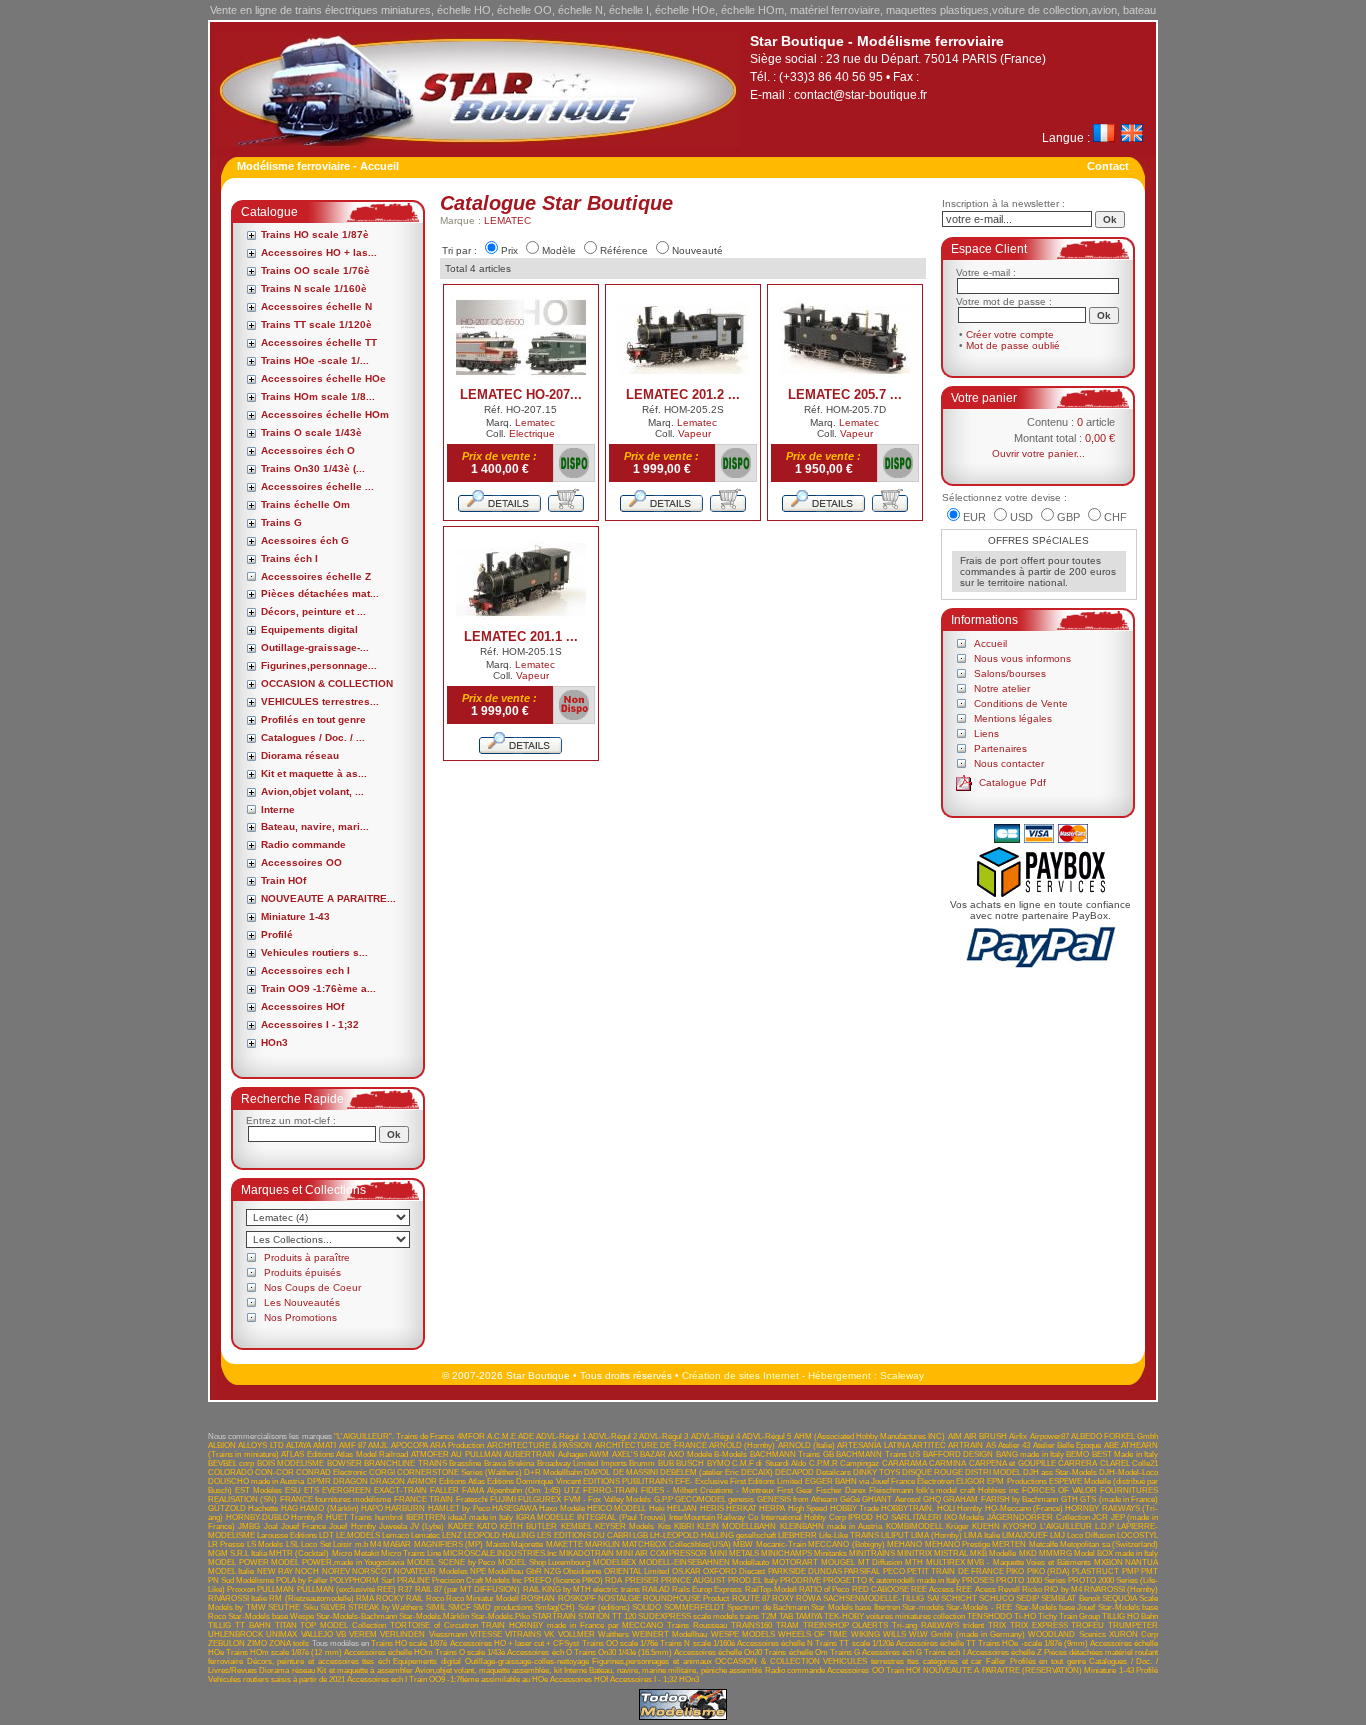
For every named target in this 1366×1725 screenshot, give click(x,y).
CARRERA (1077, 1463)
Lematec (535, 422)
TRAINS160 (751, 1625)
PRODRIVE (800, 1580)
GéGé (850, 1499)
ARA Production (457, 1445)
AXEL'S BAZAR (639, 1454)
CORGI (382, 1472)
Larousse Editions (287, 1535)
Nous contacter (1009, 763)
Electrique (532, 433)
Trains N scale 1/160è (314, 288)
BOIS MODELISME (290, 1463)
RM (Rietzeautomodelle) (311, 1598)
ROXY (783, 1598)
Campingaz (859, 1463)
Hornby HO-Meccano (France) (1010, 1508)
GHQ (932, 1499)
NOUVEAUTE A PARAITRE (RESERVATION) (1002, 1670)
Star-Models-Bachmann (356, 1616)
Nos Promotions (300, 1317)
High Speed (807, 1508)
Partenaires (1000, 748)
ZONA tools (289, 1643)
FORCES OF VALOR (1059, 1490)
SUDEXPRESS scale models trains (698, 1616)
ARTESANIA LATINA (873, 1445)
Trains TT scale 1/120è (316, 324)
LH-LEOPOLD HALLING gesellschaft (713, 1535)
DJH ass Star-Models (1060, 1472)
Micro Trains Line (411, 1553)
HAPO (372, 1508)
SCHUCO (996, 1598)
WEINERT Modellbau (669, 1634)
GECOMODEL (700, 1499)
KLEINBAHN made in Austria (831, 1526)
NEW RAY (275, 1571)
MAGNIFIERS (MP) (448, 1544)
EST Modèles (258, 1490)
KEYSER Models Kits (633, 1526)
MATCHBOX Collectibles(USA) (676, 1544)
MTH (914, 1562)
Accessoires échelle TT (319, 342)
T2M (769, 1616)
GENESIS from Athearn (797, 1499)
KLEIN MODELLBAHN (736, 1526)
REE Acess (975, 1589)
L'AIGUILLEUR (1066, 1526)
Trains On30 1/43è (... (313, 468)
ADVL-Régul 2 (612, 1436)
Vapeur (694, 433)
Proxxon (241, 1589)
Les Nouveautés (302, 1302)
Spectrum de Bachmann (768, 1607)
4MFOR (471, 1436)
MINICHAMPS (786, 1553)
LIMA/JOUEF (1025, 1535)
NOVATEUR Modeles (430, 1571)
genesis (741, 1499)
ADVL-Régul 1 (560, 1436)
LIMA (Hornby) (936, 1535)
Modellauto (750, 1562)
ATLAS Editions (307, 1454)
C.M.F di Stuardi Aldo (769, 1463)
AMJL (378, 1445)
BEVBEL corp (231, 1463)
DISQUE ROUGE (932, 1472)
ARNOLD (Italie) (806, 1445)
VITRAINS (523, 1634)
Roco (435, 1598)
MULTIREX (945, 1562)
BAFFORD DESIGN (958, 1454)
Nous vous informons (1022, 658)
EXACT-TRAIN (400, 1490)
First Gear (795, 1490)
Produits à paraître (307, 1257)
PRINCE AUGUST (693, 1580)
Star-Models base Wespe (271, 1616)
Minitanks (830, 1553)
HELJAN (682, 1508)
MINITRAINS (872, 1553)
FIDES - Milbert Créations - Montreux (707, 1490)
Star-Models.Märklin (434, 1616)
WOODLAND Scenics (1066, 1634)
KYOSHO (1019, 1526)
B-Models (730, 1454)
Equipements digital (309, 629)
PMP (1130, 1571)
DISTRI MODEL (993, 1472)
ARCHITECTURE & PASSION (540, 1445)
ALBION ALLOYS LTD (246, 1445)
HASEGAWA (514, 1508)
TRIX (997, 1625)
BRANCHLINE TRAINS (405, 1463)
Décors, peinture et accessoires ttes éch (318, 1661)
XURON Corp (1133, 1634)
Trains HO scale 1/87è (315, 234)
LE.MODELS (358, 1535)
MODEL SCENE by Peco (451, 1562)
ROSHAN (538, 1598)
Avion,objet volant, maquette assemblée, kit (488, 1670)
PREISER (642, 1580)
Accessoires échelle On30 (718, 1652)
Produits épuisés (302, 1272)
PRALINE (413, 1580)
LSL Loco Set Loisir (319, 1544)
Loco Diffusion (1091, 1535)
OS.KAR (686, 1571)
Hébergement (839, 1375)
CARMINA (947, 1463)
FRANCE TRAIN (423, 1499)
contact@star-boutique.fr (860, 95)
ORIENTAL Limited (636, 1571)
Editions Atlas (462, 1481)
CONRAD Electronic (331, 1472)
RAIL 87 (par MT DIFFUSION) (468, 1589)
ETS (311, 1490)
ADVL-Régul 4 (715, 1436)
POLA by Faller (302, 1580)
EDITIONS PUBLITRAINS (628, 1481)
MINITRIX (914, 1553)
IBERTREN (426, 1517)
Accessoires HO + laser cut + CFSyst (515, 1643)
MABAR (397, 1544)
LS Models (265, 1544)
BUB (666, 1463)
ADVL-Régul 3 (663, 1436)
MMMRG (1055, 1553)
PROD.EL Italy (753, 1580)
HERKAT (741, 1508)
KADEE (461, 1526)
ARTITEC (929, 1445)
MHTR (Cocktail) (299, 1553)
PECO (894, 1571)
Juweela (393, 1526)
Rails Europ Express (707, 1589)
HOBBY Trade (854, 1508)
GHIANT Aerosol (891, 1499)
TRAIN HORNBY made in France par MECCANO (572, 1625)
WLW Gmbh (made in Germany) (967, 1634)
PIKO (1015, 1571)
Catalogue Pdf (1012, 782)
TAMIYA (808, 1616)
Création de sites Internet (740, 1375)
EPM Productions (1016, 1481)
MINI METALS (734, 1553)
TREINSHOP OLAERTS (846, 1625)
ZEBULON (226, 1643)
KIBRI (684, 1526)
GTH (1069, 1499)
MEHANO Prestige (957, 1544)
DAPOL (597, 1472)
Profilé (277, 934)
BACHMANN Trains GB (792, 1454)
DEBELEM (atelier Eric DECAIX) (716, 1472)
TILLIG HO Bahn (1130, 1616)
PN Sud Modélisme (241, 1580)
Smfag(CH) (555, 1607)
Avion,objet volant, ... (312, 791)
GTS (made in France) (1119, 1499)
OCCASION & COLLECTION (327, 683)
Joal (271, 1526)
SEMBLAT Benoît (1070, 1598)
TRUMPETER (1133, 1625)
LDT (326, 1535)
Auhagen (572, 1454)
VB (341, 1634)
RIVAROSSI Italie (237, 1598)
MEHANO (904, 1544)
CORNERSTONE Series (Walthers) (459, 1472)
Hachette (263, 1508)
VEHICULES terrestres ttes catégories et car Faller (914, 1661)
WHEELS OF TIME (812, 1634)
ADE (526, 1436)
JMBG (249, 1526)
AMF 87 (352, 1445)
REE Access (932, 1589)
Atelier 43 (1014, 1445)
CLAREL (1115, 1463)
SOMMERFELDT (694, 1607)
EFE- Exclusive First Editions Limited (739, 1481)
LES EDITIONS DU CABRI (583, 1535)
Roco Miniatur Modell (482, 1598)
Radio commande (303, 844)
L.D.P (1104, 1526)
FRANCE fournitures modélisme (336, 1499)
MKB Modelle (993, 1553)
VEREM (363, 1634)
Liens (986, 733)
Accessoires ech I (305, 970)
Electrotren (935, 1481)
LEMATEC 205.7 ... (845, 394)
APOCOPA (409, 1445)
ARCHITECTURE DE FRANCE (651, 1445)
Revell (1009, 1589)
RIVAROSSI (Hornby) (1121, 1589)
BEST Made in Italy (1125, 1454)
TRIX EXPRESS (1039, 1625)
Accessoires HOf (302, 1006)
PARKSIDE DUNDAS (805, 1571)
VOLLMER (576, 1634)
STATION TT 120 (607, 1616)
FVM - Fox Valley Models (607, 1499)
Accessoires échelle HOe (323, 378)
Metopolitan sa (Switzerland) (1109, 1544)
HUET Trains (349, 1517)
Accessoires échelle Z (316, 576)
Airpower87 (1049, 1436)
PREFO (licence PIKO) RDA (573, 1580)
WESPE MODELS (743, 1634)
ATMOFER (430, 1454)
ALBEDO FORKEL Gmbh (1114, 1436)
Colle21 (1145, 1463)
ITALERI (927, 1517)
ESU (293, 1490)
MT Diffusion (880, 1562)
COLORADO (230, 1472)
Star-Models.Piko (500, 1616)
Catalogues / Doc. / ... (313, 737)
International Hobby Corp (803, 1517)
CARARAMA (904, 1463)
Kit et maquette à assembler (365, 1670)
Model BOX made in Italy (1116, 1553)
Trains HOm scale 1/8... (318, 396)
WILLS (894, 1634)
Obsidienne (582, 1571)
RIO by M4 (1062, 1589)
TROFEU (1087, 1625)
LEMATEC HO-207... (521, 394)
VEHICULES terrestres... (320, 701)
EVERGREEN (346, 1490)
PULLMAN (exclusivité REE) (346, 1589)
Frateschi (472, 1499)
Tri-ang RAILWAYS (925, 1625)
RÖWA (808, 1598)
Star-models (923, 1607)
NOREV (336, 1571)
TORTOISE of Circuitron (434, 1625)
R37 (405, 1589)
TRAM (787, 1625)
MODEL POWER (238, 1562)
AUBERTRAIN (529, 1454)
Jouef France (303, 1526)
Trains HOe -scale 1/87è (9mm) (1033, 1643)
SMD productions (502, 1607)
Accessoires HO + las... (319, 252)
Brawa (495, 1463)
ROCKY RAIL (399, 1598)
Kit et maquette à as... (314, 773)
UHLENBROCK (235, 1634)
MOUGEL (838, 1562)
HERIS (712, 1508)
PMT (1149, 1571)
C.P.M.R (823, 1463)
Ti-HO (1025, 1616)
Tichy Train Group (1069, 1616)
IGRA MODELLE (545, 1517)
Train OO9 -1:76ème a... (318, 988)
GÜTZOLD (227, 1508)
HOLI (946, 1508)
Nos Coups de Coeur (312, 1287)
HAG (289, 1508)
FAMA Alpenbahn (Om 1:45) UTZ (521, 1490)
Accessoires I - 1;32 (310, 1024)
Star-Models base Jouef (1055, 1607)
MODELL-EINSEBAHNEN (684, 1562)
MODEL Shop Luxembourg (544, 1562)
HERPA (772, 1508)
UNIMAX (281, 1634)
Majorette (527, 1544)
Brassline (465, 1463)
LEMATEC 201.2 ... (683, 394)
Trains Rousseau (697, 1625)
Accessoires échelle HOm (325, 414)
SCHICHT (959, 1598)
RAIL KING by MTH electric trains (581, 1589)
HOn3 (274, 1042)
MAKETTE (564, 1544)
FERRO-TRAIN (610, 1490)
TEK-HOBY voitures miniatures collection (894, 1616)
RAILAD (656, 1589)
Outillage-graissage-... (315, 647)
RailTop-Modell (771, 1589)
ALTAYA (298, 1445)
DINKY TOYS (876, 1472)
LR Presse (226, 1544)
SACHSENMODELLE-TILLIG (873, 1598)
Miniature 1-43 (295, 916)
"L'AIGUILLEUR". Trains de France (394, 1436)
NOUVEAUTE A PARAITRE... (328, 898)
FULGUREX (539, 1499)
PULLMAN (275, 1589)
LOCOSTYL (1137, 1535)
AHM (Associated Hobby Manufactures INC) (870, 1436)
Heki (657, 1508)
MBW (743, 1544)
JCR (1100, 1517)
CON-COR (274, 1472)
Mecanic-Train (781, 1544)
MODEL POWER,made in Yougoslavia (337, 1562)
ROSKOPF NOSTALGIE (599, 1598)
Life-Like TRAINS (849, 1535)
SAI (933, 1598)
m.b (361, 1544)
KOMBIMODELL (914, 1526)
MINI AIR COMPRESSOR (661, 1553)
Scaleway (902, 1375)
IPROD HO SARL (879, 1517)
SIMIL (436, 1607)
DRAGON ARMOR (403, 1481)
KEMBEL (576, 1526)
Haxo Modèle (561, 1508)
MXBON (1108, 1562)
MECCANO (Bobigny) (846, 1544)
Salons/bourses (1010, 673)
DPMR (319, 1481)
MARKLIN (602, 1544)
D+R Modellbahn (553, 1472)
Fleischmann (891, 1490)
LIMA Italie (982, 1535)
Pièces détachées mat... (320, 593)
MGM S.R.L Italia (237, 1553)
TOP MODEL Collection (343, 1625)
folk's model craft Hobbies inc (968, 1490)
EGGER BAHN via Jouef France (860, 1481)
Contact (1108, 166)
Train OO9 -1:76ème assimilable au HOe (478, 1679)
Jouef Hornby (352, 1526)
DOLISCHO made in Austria (256, 1481)
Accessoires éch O (308, 450)
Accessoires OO (301, 862)
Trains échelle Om (305, 504)
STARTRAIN (554, 1616)
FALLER (444, 1490)
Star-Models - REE (979, 1607)
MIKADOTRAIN (586, 1553)
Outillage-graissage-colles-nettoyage (527, 1661)
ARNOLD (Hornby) (742, 1445)
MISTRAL (951, 1553)
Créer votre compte (1010, 334)
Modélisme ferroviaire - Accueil (318, 166)
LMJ (1057, 1535)
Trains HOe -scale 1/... (315, 360)
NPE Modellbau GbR (506, 1571)
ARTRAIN (965, 1445)
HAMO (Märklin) (329, 1508)
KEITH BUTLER (528, 1526)
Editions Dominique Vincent (533, 1481)
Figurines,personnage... (319, 665)
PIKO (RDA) (1048, 1571)
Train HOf (283, 880)
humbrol (389, 1517)
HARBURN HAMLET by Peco (437, 1508)
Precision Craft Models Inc (477, 1580)
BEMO (1077, 1454)
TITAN (286, 1625)
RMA (365, 1598)
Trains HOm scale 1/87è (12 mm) (284, 1652)
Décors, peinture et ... (313, 611)
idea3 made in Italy (480, 1517)
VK (549, 1634)
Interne (278, 809)
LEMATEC (507, 220)
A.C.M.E (501, 1436)
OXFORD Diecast (734, 1571)
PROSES (978, 1580)
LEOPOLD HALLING (499, 1535)
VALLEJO (317, 1634)
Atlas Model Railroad (372, 1454)
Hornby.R (307, 1517)
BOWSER (344, 1463)
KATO (487, 1526)
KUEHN (986, 1526)
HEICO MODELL (616, 1508)
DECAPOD (794, 1472)
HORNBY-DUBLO (257, 1517)
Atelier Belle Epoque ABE (1076, 1445)
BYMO (718, 1463)
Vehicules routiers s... (314, 952)
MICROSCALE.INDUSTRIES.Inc (500, 1553)
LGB (640, 1535)
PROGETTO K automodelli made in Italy (891, 1580)
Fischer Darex (841, 1490)
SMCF (459, 1607)
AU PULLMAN (476, 1454)
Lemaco (395, 1535)
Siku (310, 1607)
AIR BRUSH (985, 1436)
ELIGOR (970, 1481)
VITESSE (486, 1634)
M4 (375, 1544)
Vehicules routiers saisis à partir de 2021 (276, 1679)
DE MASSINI (635, 1472)
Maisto (497, 1544)
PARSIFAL (862, 1571)
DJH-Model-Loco (1128, 1472)
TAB (786, 1616)
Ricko (1032, 1589)
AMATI (324, 1445)
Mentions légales (1013, 718)
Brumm (642, 1463)
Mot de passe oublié (1013, 345)
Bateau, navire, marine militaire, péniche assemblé (675, 1670)
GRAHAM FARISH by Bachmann (1000, 1499)
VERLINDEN (402, 1634)
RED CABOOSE (880, 1589)
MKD (1028, 1553)
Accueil (990, 643)
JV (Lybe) (427, 1526)
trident (973, 1625)
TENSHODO (989, 1616)
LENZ (452, 1535)
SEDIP (1027, 1598)
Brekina (521, 1463)
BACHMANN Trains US (878, 1454)
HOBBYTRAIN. (907, 1508)
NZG (552, 1571)
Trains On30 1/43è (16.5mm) (623, 1652)
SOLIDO (646, 1607)
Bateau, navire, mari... (315, 826)
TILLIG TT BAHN (239, 1625)
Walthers (613, 1634)
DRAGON (350, 1481)
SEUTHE (284, 1607)
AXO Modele (689, 1454)
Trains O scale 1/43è (311, 432)
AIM (955, 1436)
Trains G (281, 522)
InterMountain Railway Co (713, 1517)
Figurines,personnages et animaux (651, 1661)
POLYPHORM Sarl (362, 1580)
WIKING (865, 1634)
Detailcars (833, 1472)
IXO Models (964, 1517)
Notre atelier (1002, 688)
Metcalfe (1043, 1544)
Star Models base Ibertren (855, 1607)
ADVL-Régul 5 (766, 1436)
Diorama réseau (300, 755)
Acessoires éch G (305, 540)
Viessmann (448, 1634)
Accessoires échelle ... (317, 486)
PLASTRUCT (1095, 1571)
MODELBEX (614, 1562)
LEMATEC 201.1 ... (521, 636)
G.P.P (663, 1499)
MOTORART (795, 1562)
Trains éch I (289, 558)
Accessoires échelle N (316, 306)
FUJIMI (503, 1499)
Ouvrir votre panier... (1038, 453)
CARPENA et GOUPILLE (1012, 1463)
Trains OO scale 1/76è (315, 270)
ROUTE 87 (751, 1598)
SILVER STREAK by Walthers (371, 1607)
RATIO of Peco (824, 1589)
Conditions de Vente (1021, 703)
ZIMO (257, 1643)
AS (991, 1445)
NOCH (307, 1571)
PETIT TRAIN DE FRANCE (955, 1571)
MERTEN (1009, 1544)
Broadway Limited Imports (582, 1463)
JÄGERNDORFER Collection (1038, 1517)
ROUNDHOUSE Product (686, 1598)
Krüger (957, 1526)
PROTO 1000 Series (1031, 1580)
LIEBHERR (797, 1535)
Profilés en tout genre (313, 719)
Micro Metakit (355, 1553)
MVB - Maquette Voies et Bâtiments (1028, 1562)
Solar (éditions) (604, 1607)
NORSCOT (372, 1571)
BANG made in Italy (1030, 1454)
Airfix (1018, 1436)
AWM (599, 1454)
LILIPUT (895, 1535)
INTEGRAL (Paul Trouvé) (621, 1517)
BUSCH (690, 1463)
